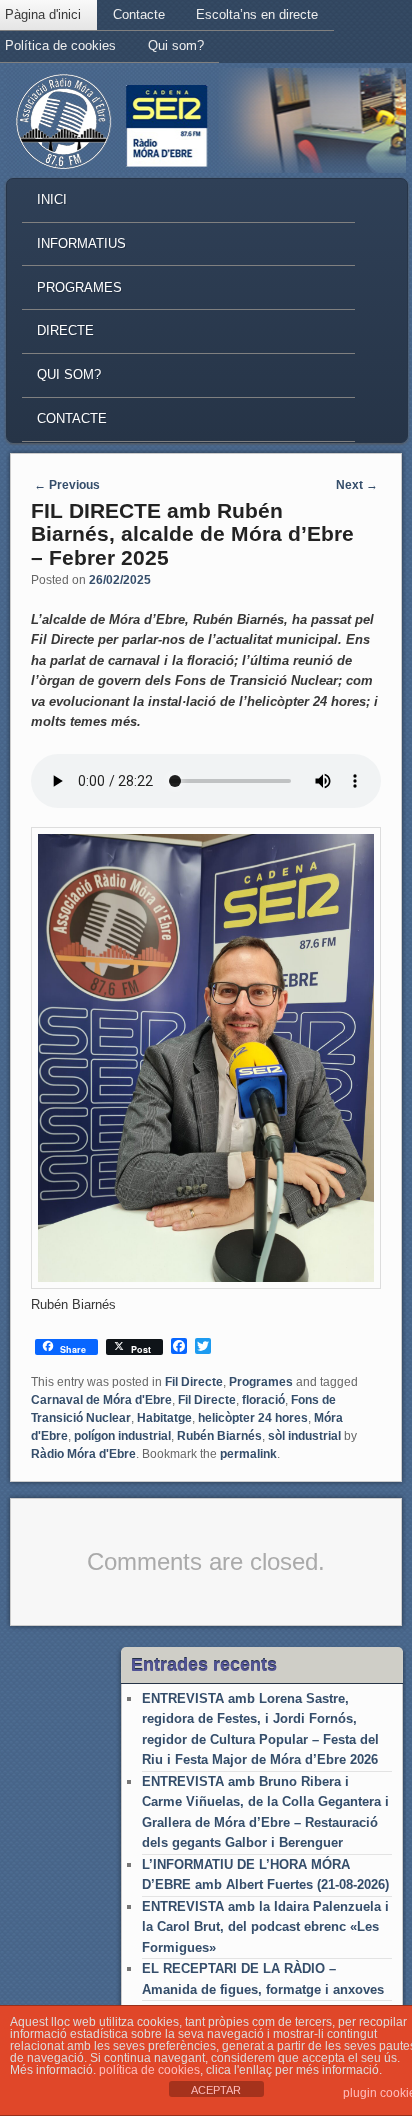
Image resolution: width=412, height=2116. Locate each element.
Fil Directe (194, 1382)
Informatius (81, 243)
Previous (67, 485)
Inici (52, 199)
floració (263, 1400)
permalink (248, 1454)
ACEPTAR (216, 2090)
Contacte (139, 14)
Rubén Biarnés (219, 1436)
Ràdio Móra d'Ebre (83, 1454)
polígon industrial (122, 1436)
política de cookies (149, 2070)
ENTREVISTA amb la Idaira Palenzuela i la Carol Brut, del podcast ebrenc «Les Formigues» (265, 1927)
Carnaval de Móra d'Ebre (101, 1400)
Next (357, 485)
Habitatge (164, 1418)
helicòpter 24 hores (253, 1418)
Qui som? (176, 45)
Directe (65, 330)
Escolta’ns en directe (257, 14)
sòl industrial (304, 1436)
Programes (79, 287)
